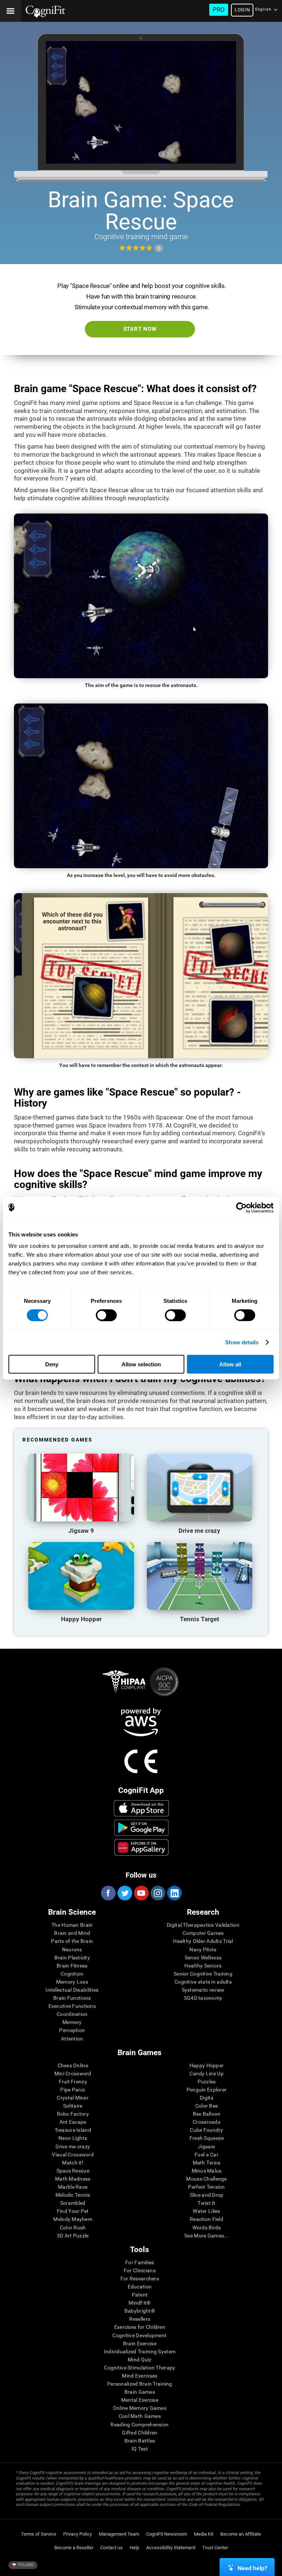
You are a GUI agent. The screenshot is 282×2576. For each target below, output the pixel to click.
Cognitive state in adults (203, 1982)
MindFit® (140, 2303)
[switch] (106, 1315)
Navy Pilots (203, 1950)
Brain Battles (140, 2441)
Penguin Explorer (207, 2090)
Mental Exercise (140, 2400)
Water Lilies (206, 2211)
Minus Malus (207, 2171)
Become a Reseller (74, 2548)
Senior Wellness (203, 1958)
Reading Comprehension (140, 2425)
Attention (72, 2039)
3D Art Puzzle (73, 2236)
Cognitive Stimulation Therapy (140, 2368)
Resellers (140, 2319)
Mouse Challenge (206, 2179)
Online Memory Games (140, 2408)
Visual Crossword (73, 2155)
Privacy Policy (77, 2534)
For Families (140, 2262)
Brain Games (140, 2392)
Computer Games (203, 1933)
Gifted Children (140, 2433)
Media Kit (204, 2534)
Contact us (111, 2548)
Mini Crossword (73, 2073)
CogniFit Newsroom (167, 2534)
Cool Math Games (140, 2416)
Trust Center (215, 2548)
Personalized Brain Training (140, 2384)
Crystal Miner (73, 2098)
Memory (72, 2022)
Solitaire (73, 2106)
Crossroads (207, 2122)
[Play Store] (141, 1828)
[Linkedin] (174, 1893)
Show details (242, 1342)
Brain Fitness (72, 1966)
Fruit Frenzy (73, 2082)
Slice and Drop (207, 2195)
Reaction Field (207, 2219)
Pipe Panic (73, 2090)
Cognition (72, 1974)
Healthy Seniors (203, 1966)
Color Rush (73, 2228)
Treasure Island (73, 2130)
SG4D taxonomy (203, 1998)
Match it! (73, 2163)
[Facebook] (108, 1893)
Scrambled (73, 2203)
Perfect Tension (206, 2187)
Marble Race (73, 2187)
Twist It (206, 2203)
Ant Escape (73, 2122)
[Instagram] (158, 1893)
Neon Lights (73, 2138)
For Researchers (140, 2279)
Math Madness (73, 2179)
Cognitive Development (140, 2335)
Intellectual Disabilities (72, 1990)
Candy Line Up (207, 2073)
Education (140, 2287)
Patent (140, 2295)
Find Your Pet (73, 2211)
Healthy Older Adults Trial (203, 1941)
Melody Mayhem (73, 2219)
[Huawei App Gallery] (141, 1847)
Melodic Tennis (73, 2195)
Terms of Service (39, 2534)
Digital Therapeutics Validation (203, 1925)
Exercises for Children (140, 2327)
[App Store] (141, 1808)
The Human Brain (72, 1925)
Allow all (230, 1364)
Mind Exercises (140, 2376)
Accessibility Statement (171, 2548)
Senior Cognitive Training (203, 1974)
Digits (207, 2098)
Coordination (72, 2014)
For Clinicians (140, 2270)
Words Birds (207, 2228)
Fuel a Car (207, 2155)
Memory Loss (72, 1982)
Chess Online (73, 2065)
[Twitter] (124, 1893)
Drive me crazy (73, 2146)
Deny (52, 1364)
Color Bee (207, 2106)
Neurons (72, 1950)
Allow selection (141, 1364)
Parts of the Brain (72, 1941)
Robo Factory (73, 2114)
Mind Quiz (140, 2360)
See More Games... (207, 2236)
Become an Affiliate (241, 2534)
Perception (72, 2030)
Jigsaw (207, 2146)
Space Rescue (73, 2171)
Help (134, 2548)
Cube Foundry (206, 2130)
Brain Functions (72, 1998)
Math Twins (207, 2163)
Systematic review (203, 1990)
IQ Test (140, 2449)
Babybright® (140, 2311)
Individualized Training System (140, 2352)
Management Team (119, 2534)
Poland (25, 2565)
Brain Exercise (140, 2343)
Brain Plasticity (72, 1958)
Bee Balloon (207, 2114)
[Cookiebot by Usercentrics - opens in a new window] (241, 1207)
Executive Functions (72, 2006)
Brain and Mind (72, 1933)
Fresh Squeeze (207, 2138)
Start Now (140, 329)
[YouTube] (141, 1893)
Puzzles (207, 2082)
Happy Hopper (207, 2065)
